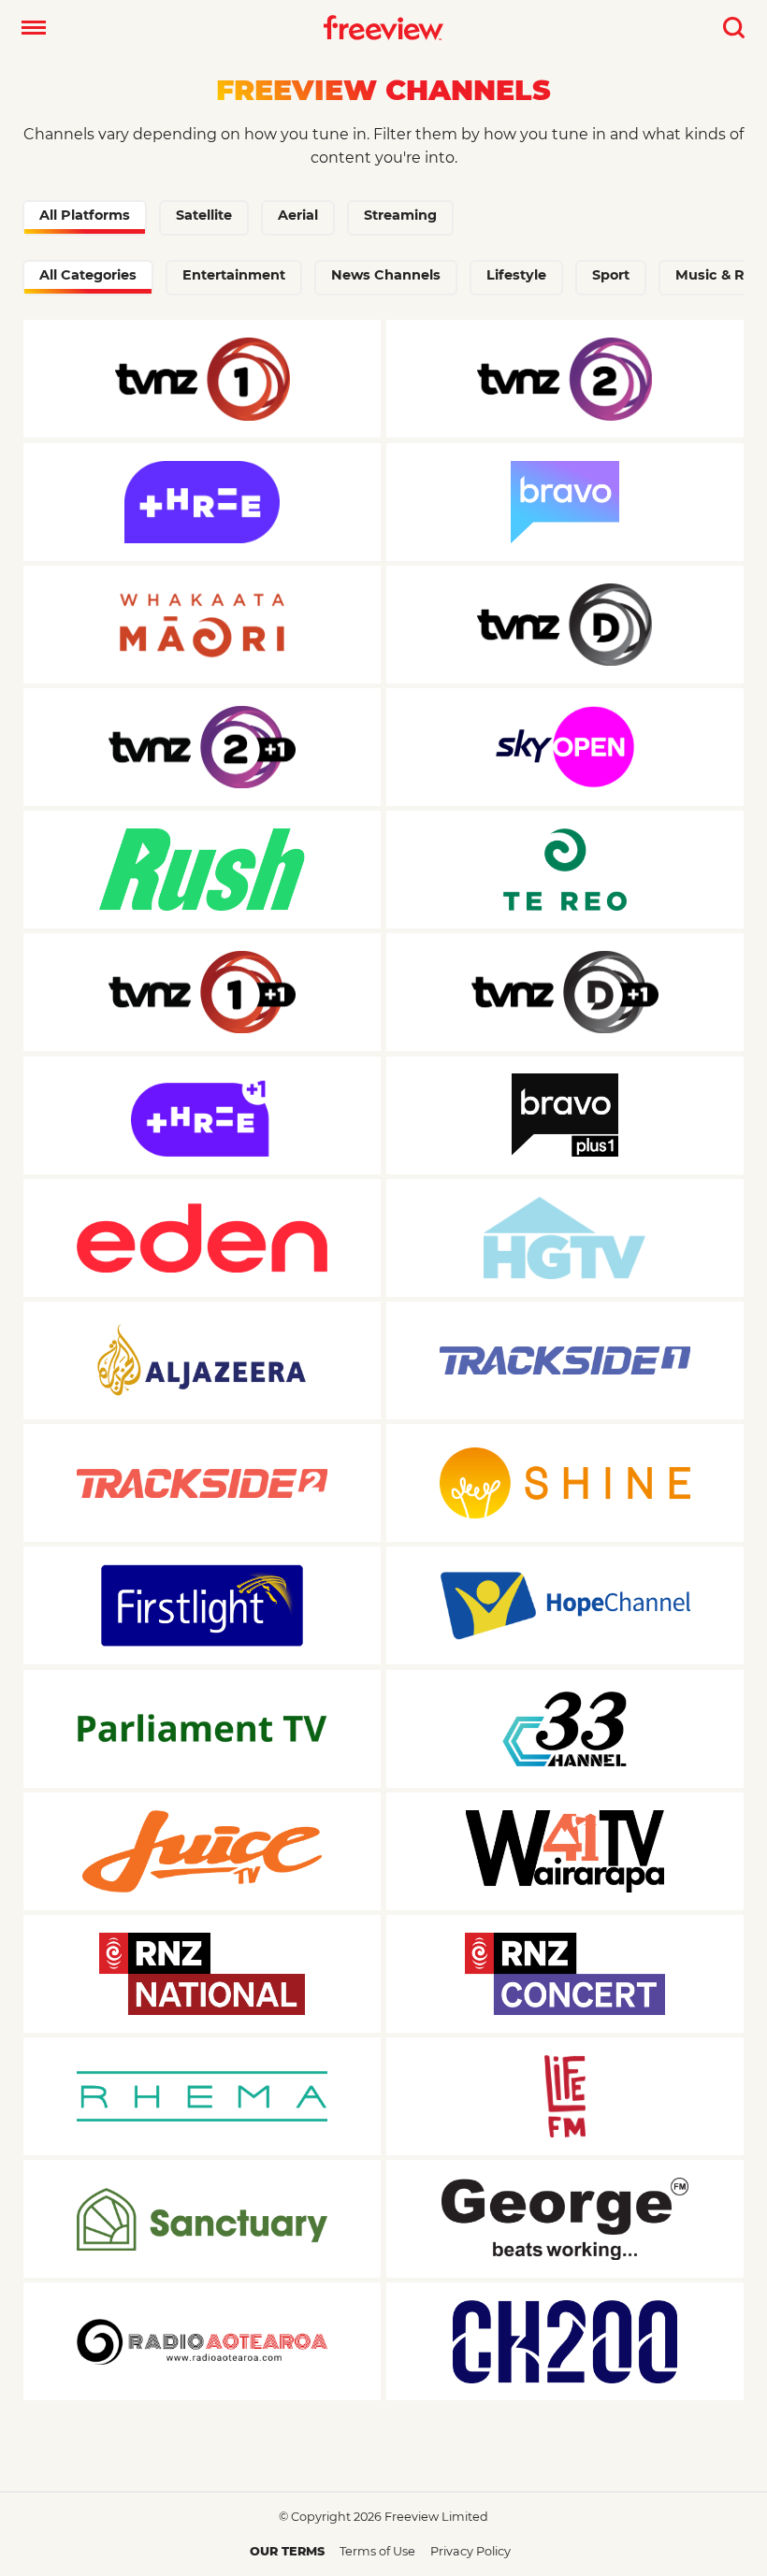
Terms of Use (377, 2551)
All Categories (88, 275)
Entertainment (234, 275)
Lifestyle (516, 275)
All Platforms (85, 215)
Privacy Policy (470, 2551)
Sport (611, 275)
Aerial (298, 215)
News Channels (386, 275)
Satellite (204, 215)
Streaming (400, 215)
